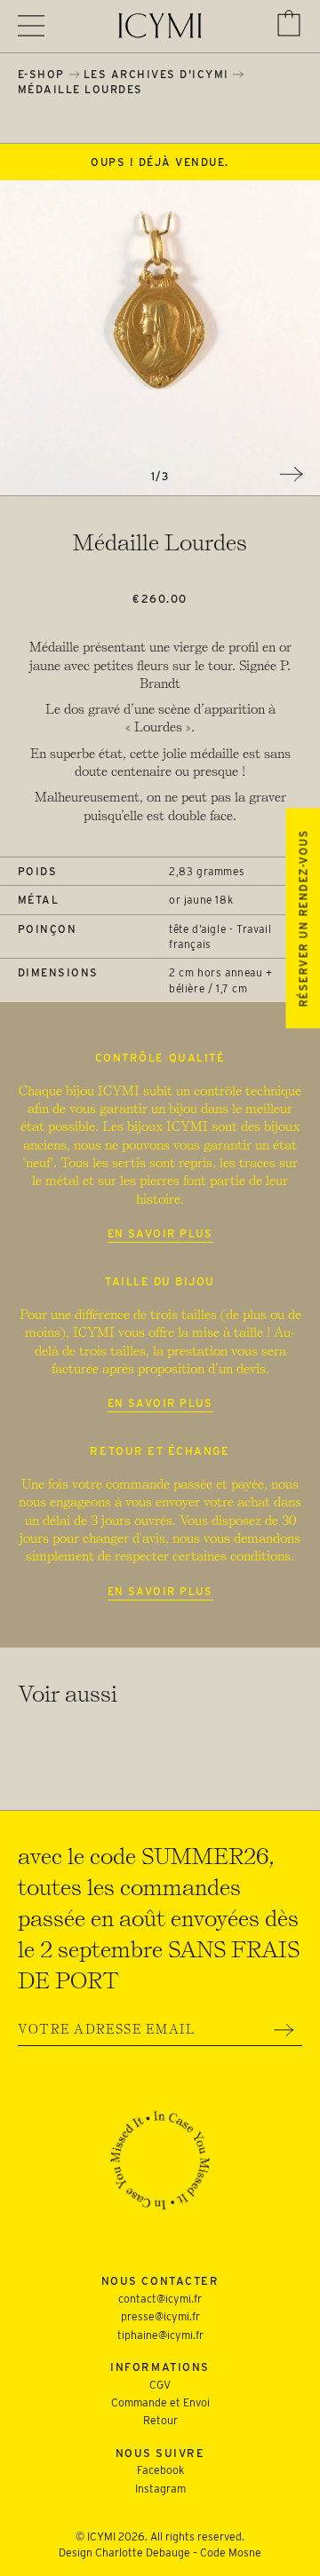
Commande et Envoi (160, 2402)
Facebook (160, 2470)
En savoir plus (160, 1233)
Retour (160, 2420)
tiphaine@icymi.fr (160, 2335)
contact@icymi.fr (160, 2299)
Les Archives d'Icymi (156, 74)
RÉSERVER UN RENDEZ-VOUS (303, 918)
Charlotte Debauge (143, 2552)
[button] (289, 23)
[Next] (292, 474)
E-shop (41, 74)
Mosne (245, 2552)
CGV (160, 2385)
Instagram (160, 2489)
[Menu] (31, 26)
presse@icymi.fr (160, 2316)
